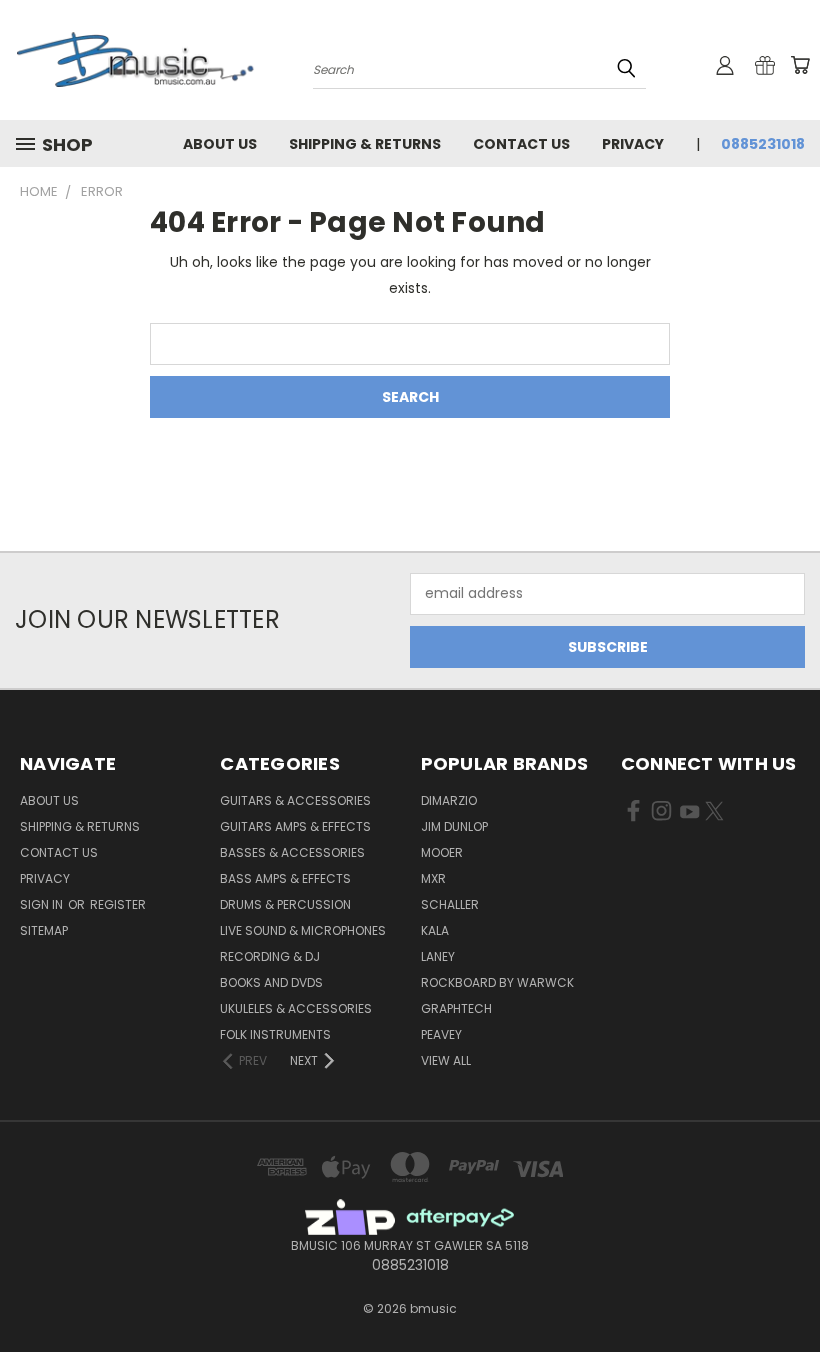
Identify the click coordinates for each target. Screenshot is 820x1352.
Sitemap (44, 930)
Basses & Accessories (292, 852)
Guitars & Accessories (295, 800)
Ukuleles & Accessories (296, 1008)
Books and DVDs (271, 982)
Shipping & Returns (365, 144)
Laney (438, 956)
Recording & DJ (270, 956)
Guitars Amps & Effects (295, 826)
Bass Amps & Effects (285, 878)
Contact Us (521, 144)
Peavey (441, 1034)
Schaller (450, 904)
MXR (433, 878)
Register (118, 904)
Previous (789, 1289)
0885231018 (763, 144)
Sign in (43, 904)
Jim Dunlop (454, 826)
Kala (435, 930)
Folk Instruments (275, 1034)
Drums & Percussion (285, 904)
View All (446, 1060)
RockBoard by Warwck (497, 982)
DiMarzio (449, 800)
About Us (220, 144)
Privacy (633, 144)
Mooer (442, 852)
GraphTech (456, 1008)
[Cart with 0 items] (800, 65)
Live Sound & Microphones (303, 930)
